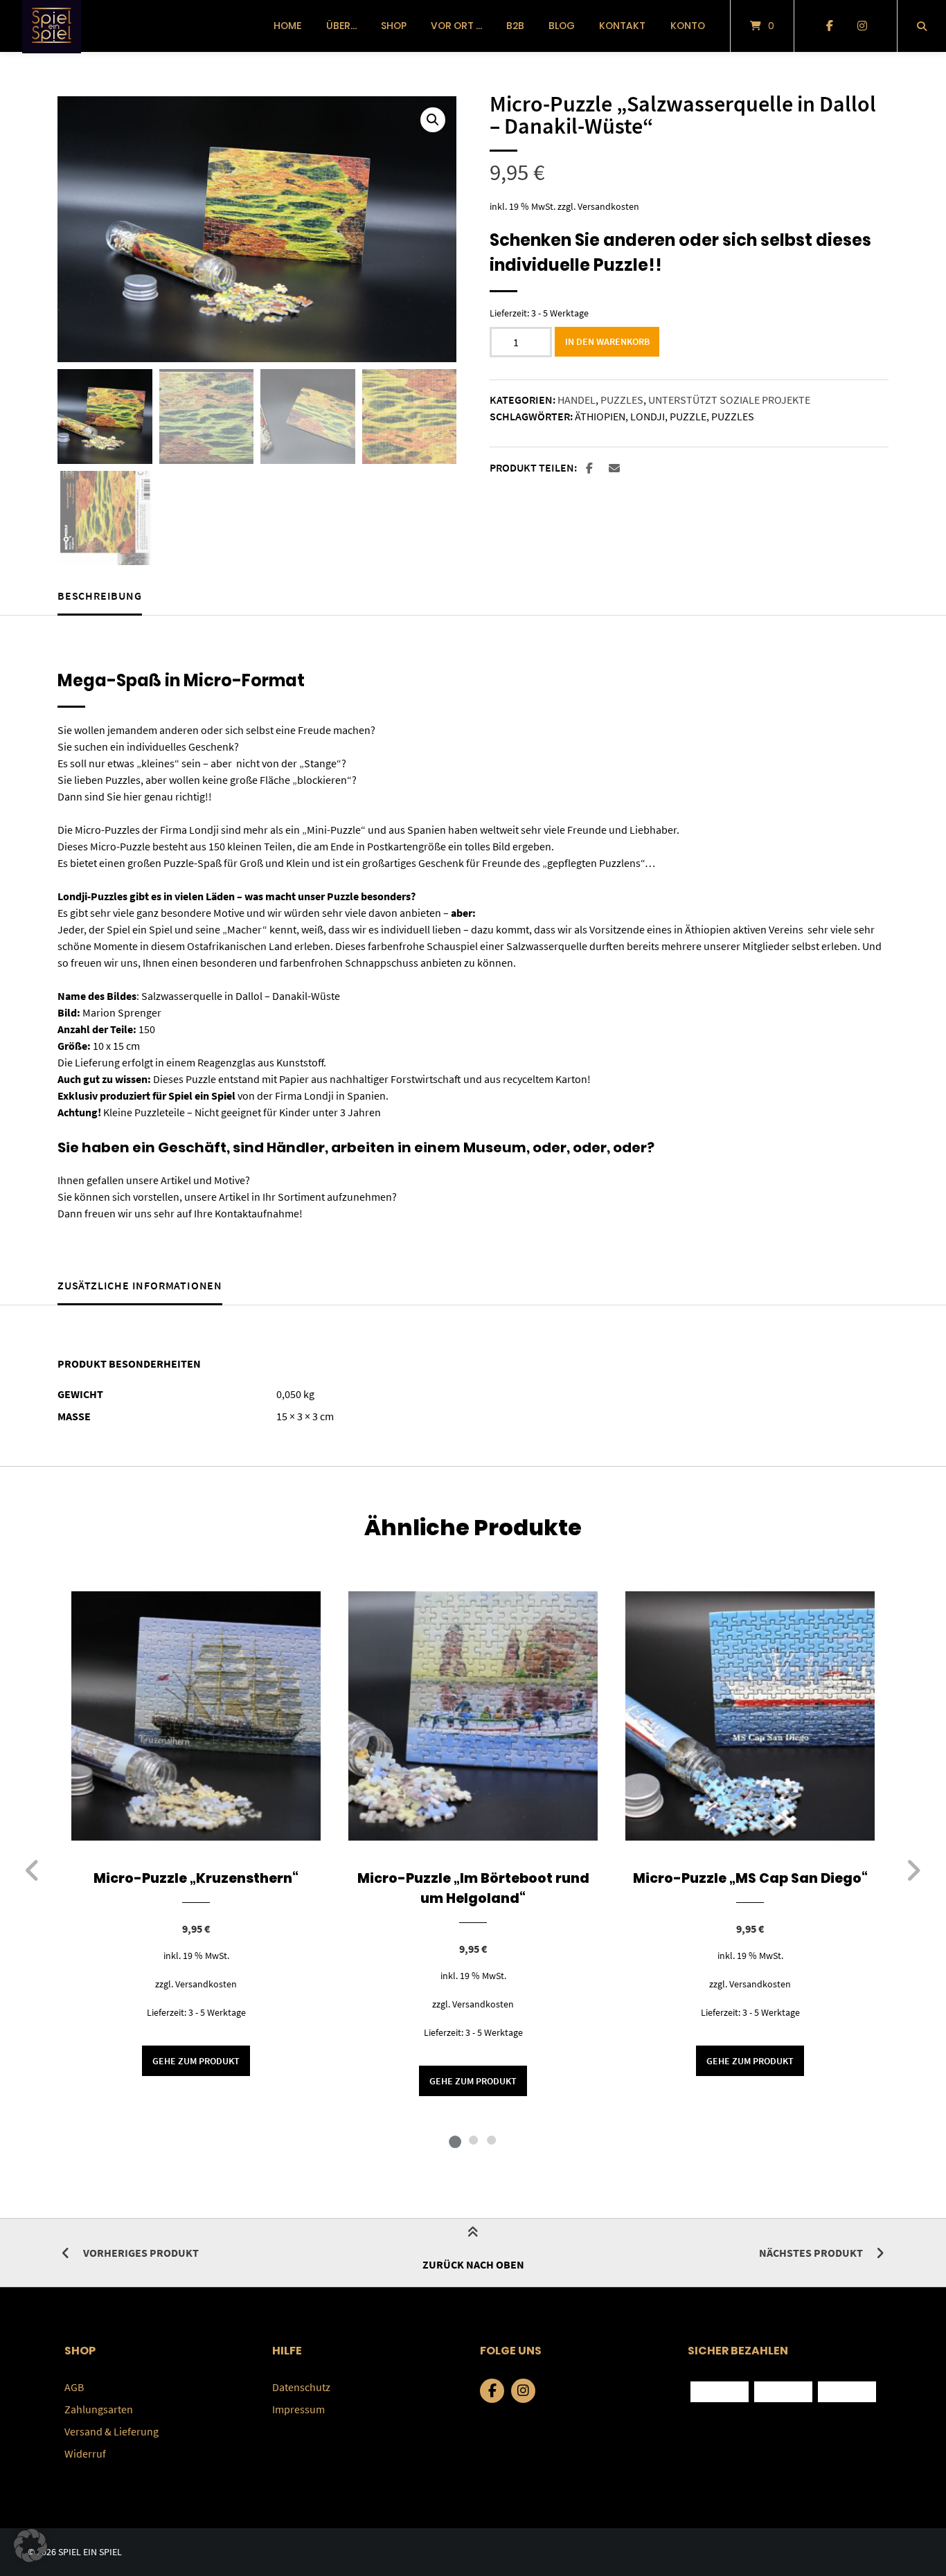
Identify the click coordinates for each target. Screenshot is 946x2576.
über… (341, 26)
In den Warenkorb (607, 341)
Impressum (298, 2409)
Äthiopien (600, 416)
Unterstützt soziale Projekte (729, 400)
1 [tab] (455, 2140)
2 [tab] (473, 2140)
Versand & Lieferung (111, 2431)
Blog (562, 26)
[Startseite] (52, 26)
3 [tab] (491, 2140)
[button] (433, 120)
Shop (394, 26)
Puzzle (688, 416)
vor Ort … (456, 26)
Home (287, 26)
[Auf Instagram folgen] (862, 26)
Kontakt (622, 26)
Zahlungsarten (99, 2409)
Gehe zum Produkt (196, 2061)
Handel (577, 400)
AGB (74, 2387)
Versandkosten (608, 206)
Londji (648, 416)
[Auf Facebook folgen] (829, 26)
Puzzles (622, 400)
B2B (515, 26)
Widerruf (85, 2453)
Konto (688, 26)
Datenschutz (301, 2387)
